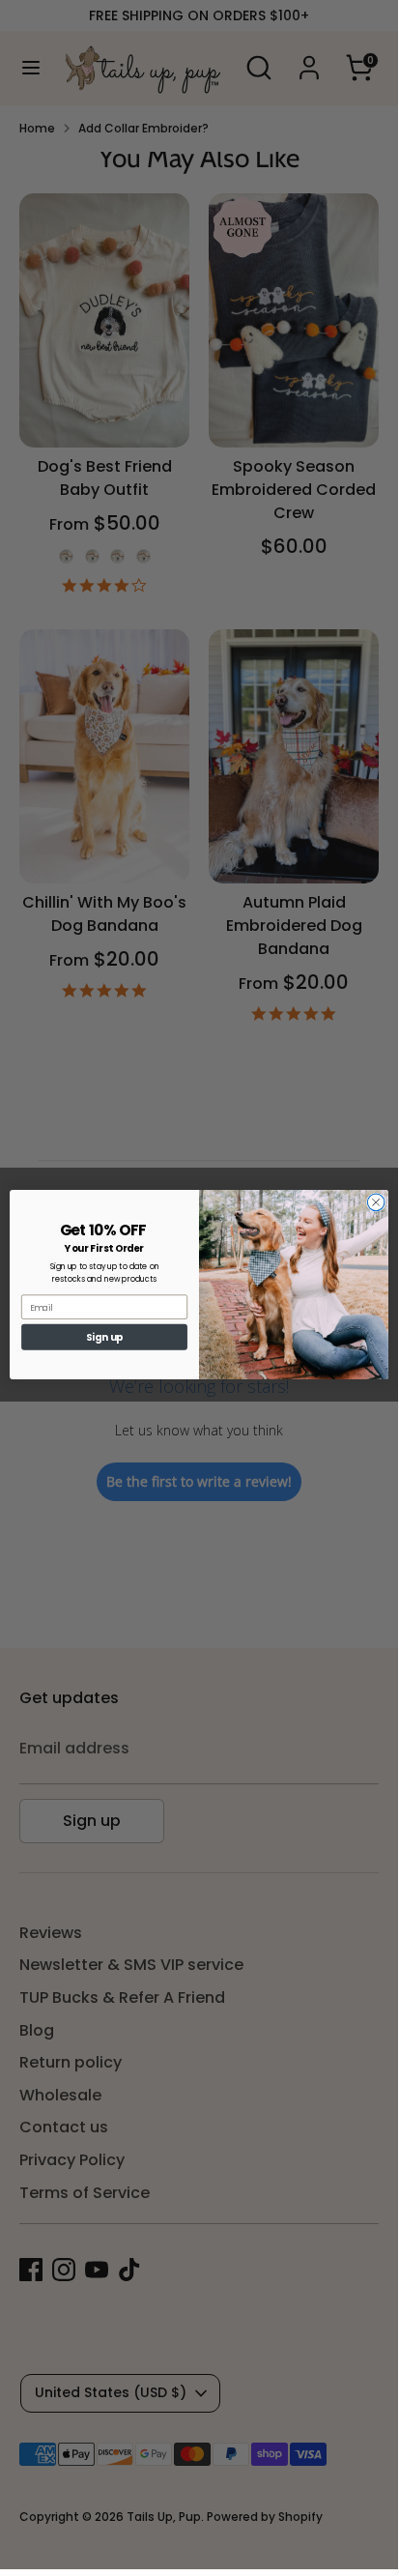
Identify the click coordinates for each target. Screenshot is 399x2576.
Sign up (105, 1337)
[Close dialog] (376, 1202)
